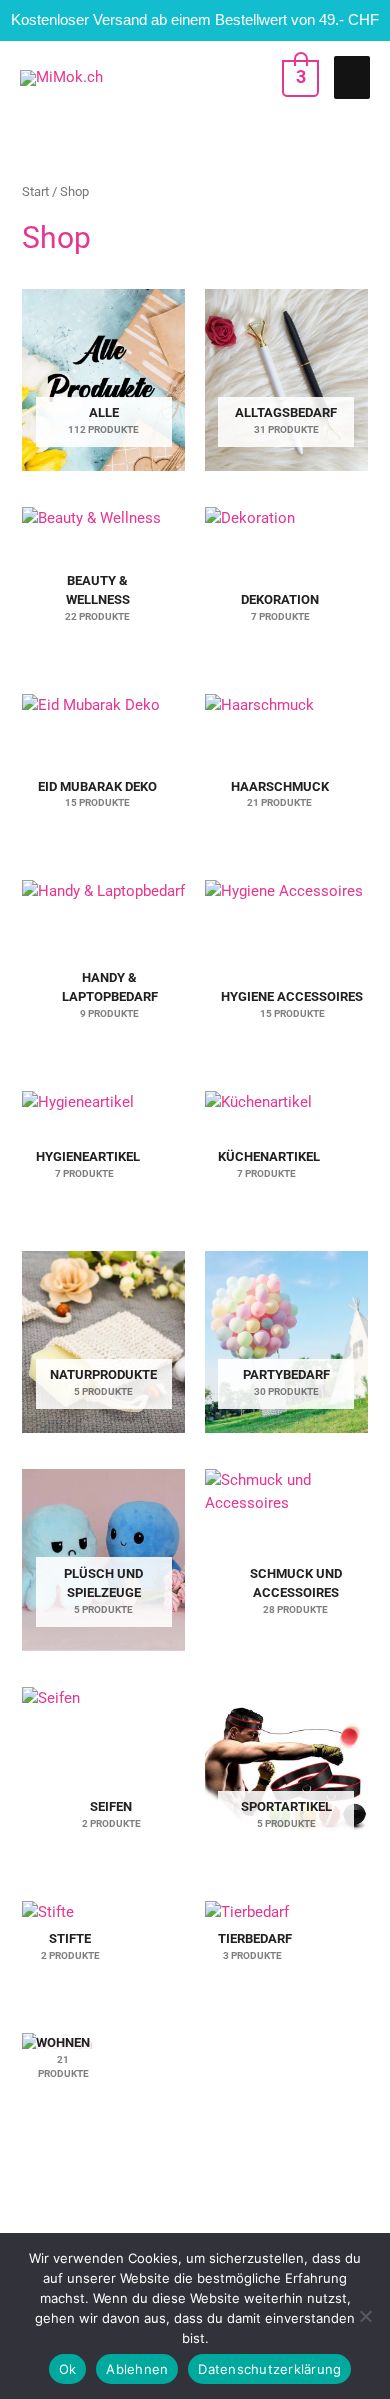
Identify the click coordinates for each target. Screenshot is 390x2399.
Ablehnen (137, 2369)
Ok (68, 2369)
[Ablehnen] (365, 2316)
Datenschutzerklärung (269, 2369)
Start (35, 191)
